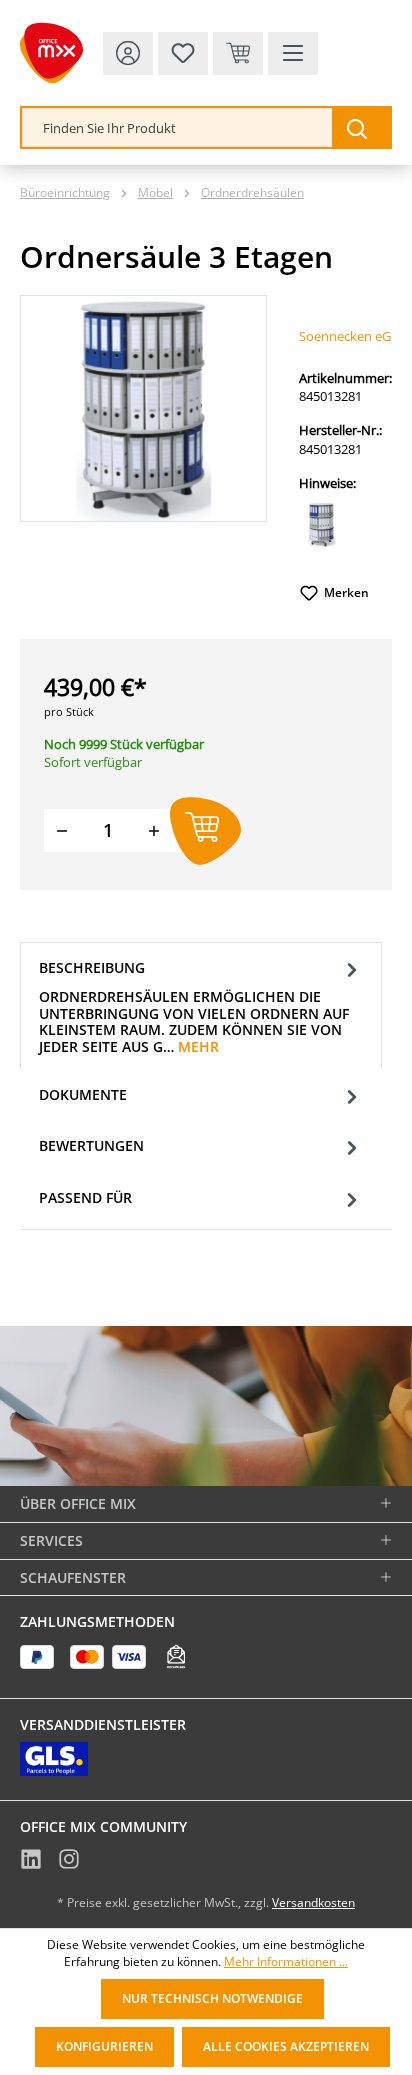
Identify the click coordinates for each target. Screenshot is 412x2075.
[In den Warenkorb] (205, 830)
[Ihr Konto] (128, 53)
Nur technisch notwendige (212, 1998)
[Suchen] (361, 127)
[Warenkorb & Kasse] (238, 53)
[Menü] (293, 53)
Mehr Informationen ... (286, 1962)
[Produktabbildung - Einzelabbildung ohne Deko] (143, 408)
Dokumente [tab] (83, 1094)
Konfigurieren (104, 2046)
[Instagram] (69, 1862)
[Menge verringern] (62, 830)
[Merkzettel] (183, 53)
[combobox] (177, 127)
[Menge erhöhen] (154, 830)
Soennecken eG (345, 336)
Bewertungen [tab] (91, 1145)
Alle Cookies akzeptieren (286, 2046)
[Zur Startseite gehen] (51, 53)
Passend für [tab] (85, 1197)
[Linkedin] (31, 1862)
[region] (143, 408)
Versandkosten (313, 1902)
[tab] (201, 1005)
